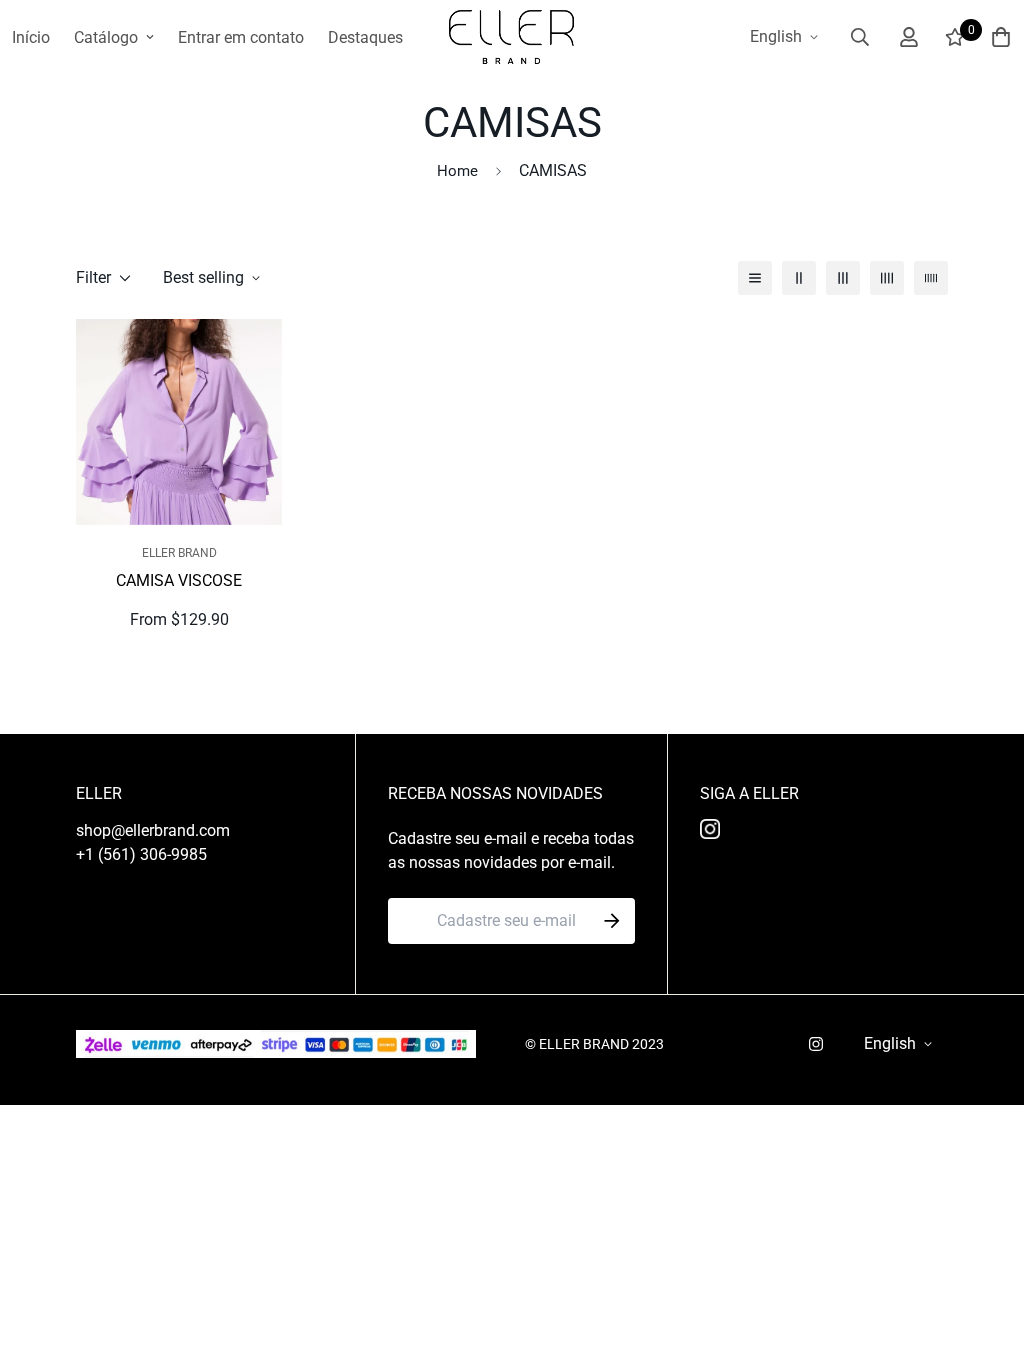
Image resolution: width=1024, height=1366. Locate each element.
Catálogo (106, 37)
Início (31, 37)
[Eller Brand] (511, 37)
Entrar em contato (241, 37)
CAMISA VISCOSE (179, 580)
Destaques (365, 37)
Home (457, 171)
